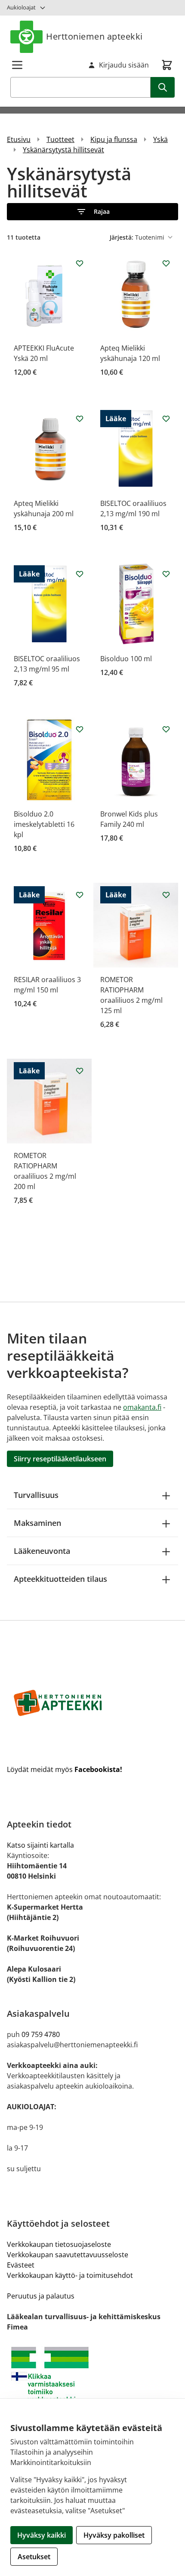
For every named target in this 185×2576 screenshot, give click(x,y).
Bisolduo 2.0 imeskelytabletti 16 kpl (44, 824)
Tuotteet (60, 139)
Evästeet (21, 2265)
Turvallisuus (36, 1495)
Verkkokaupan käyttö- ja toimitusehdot (70, 2275)
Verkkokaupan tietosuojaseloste (59, 2244)
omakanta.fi (142, 1407)
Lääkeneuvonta (42, 1551)
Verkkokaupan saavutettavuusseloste (68, 2255)
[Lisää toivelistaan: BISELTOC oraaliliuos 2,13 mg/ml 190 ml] (166, 419)
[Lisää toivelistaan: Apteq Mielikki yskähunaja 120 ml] (166, 263)
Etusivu (19, 139)
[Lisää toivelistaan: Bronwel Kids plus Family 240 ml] (166, 729)
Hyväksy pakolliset (114, 2535)
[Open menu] (17, 65)
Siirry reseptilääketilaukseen (60, 1459)
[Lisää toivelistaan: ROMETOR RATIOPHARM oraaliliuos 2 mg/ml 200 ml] (80, 1071)
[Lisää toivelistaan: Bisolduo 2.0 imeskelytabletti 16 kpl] (80, 729)
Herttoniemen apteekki (94, 36)
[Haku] (163, 87)
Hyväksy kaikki (42, 2535)
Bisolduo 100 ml (126, 659)
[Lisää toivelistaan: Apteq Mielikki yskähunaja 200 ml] (80, 419)
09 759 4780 (41, 2034)
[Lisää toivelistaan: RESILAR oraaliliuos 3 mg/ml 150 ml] (80, 895)
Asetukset (34, 2557)
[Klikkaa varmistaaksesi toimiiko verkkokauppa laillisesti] (92, 2378)
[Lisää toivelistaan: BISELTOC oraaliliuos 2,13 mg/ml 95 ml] (80, 574)
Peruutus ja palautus (41, 2296)
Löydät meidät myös (65, 1769)
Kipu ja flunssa (114, 139)
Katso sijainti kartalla (40, 1845)
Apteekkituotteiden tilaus (60, 1579)
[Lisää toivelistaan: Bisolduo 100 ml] (166, 574)
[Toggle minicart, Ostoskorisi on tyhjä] (167, 65)
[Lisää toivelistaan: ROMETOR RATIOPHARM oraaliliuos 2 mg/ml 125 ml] (166, 895)
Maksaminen (37, 1523)
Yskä (160, 139)
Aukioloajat (21, 7)
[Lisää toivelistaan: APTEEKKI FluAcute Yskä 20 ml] (80, 263)
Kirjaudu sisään (124, 65)
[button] (92, 212)
